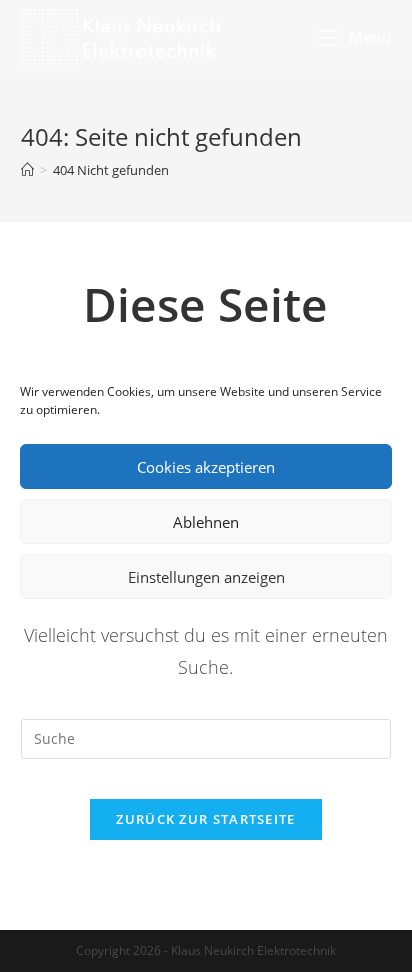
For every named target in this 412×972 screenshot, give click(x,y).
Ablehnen (206, 522)
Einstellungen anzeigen (206, 577)
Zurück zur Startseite (205, 819)
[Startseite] (27, 170)
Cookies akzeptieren (206, 467)
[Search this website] (206, 736)
